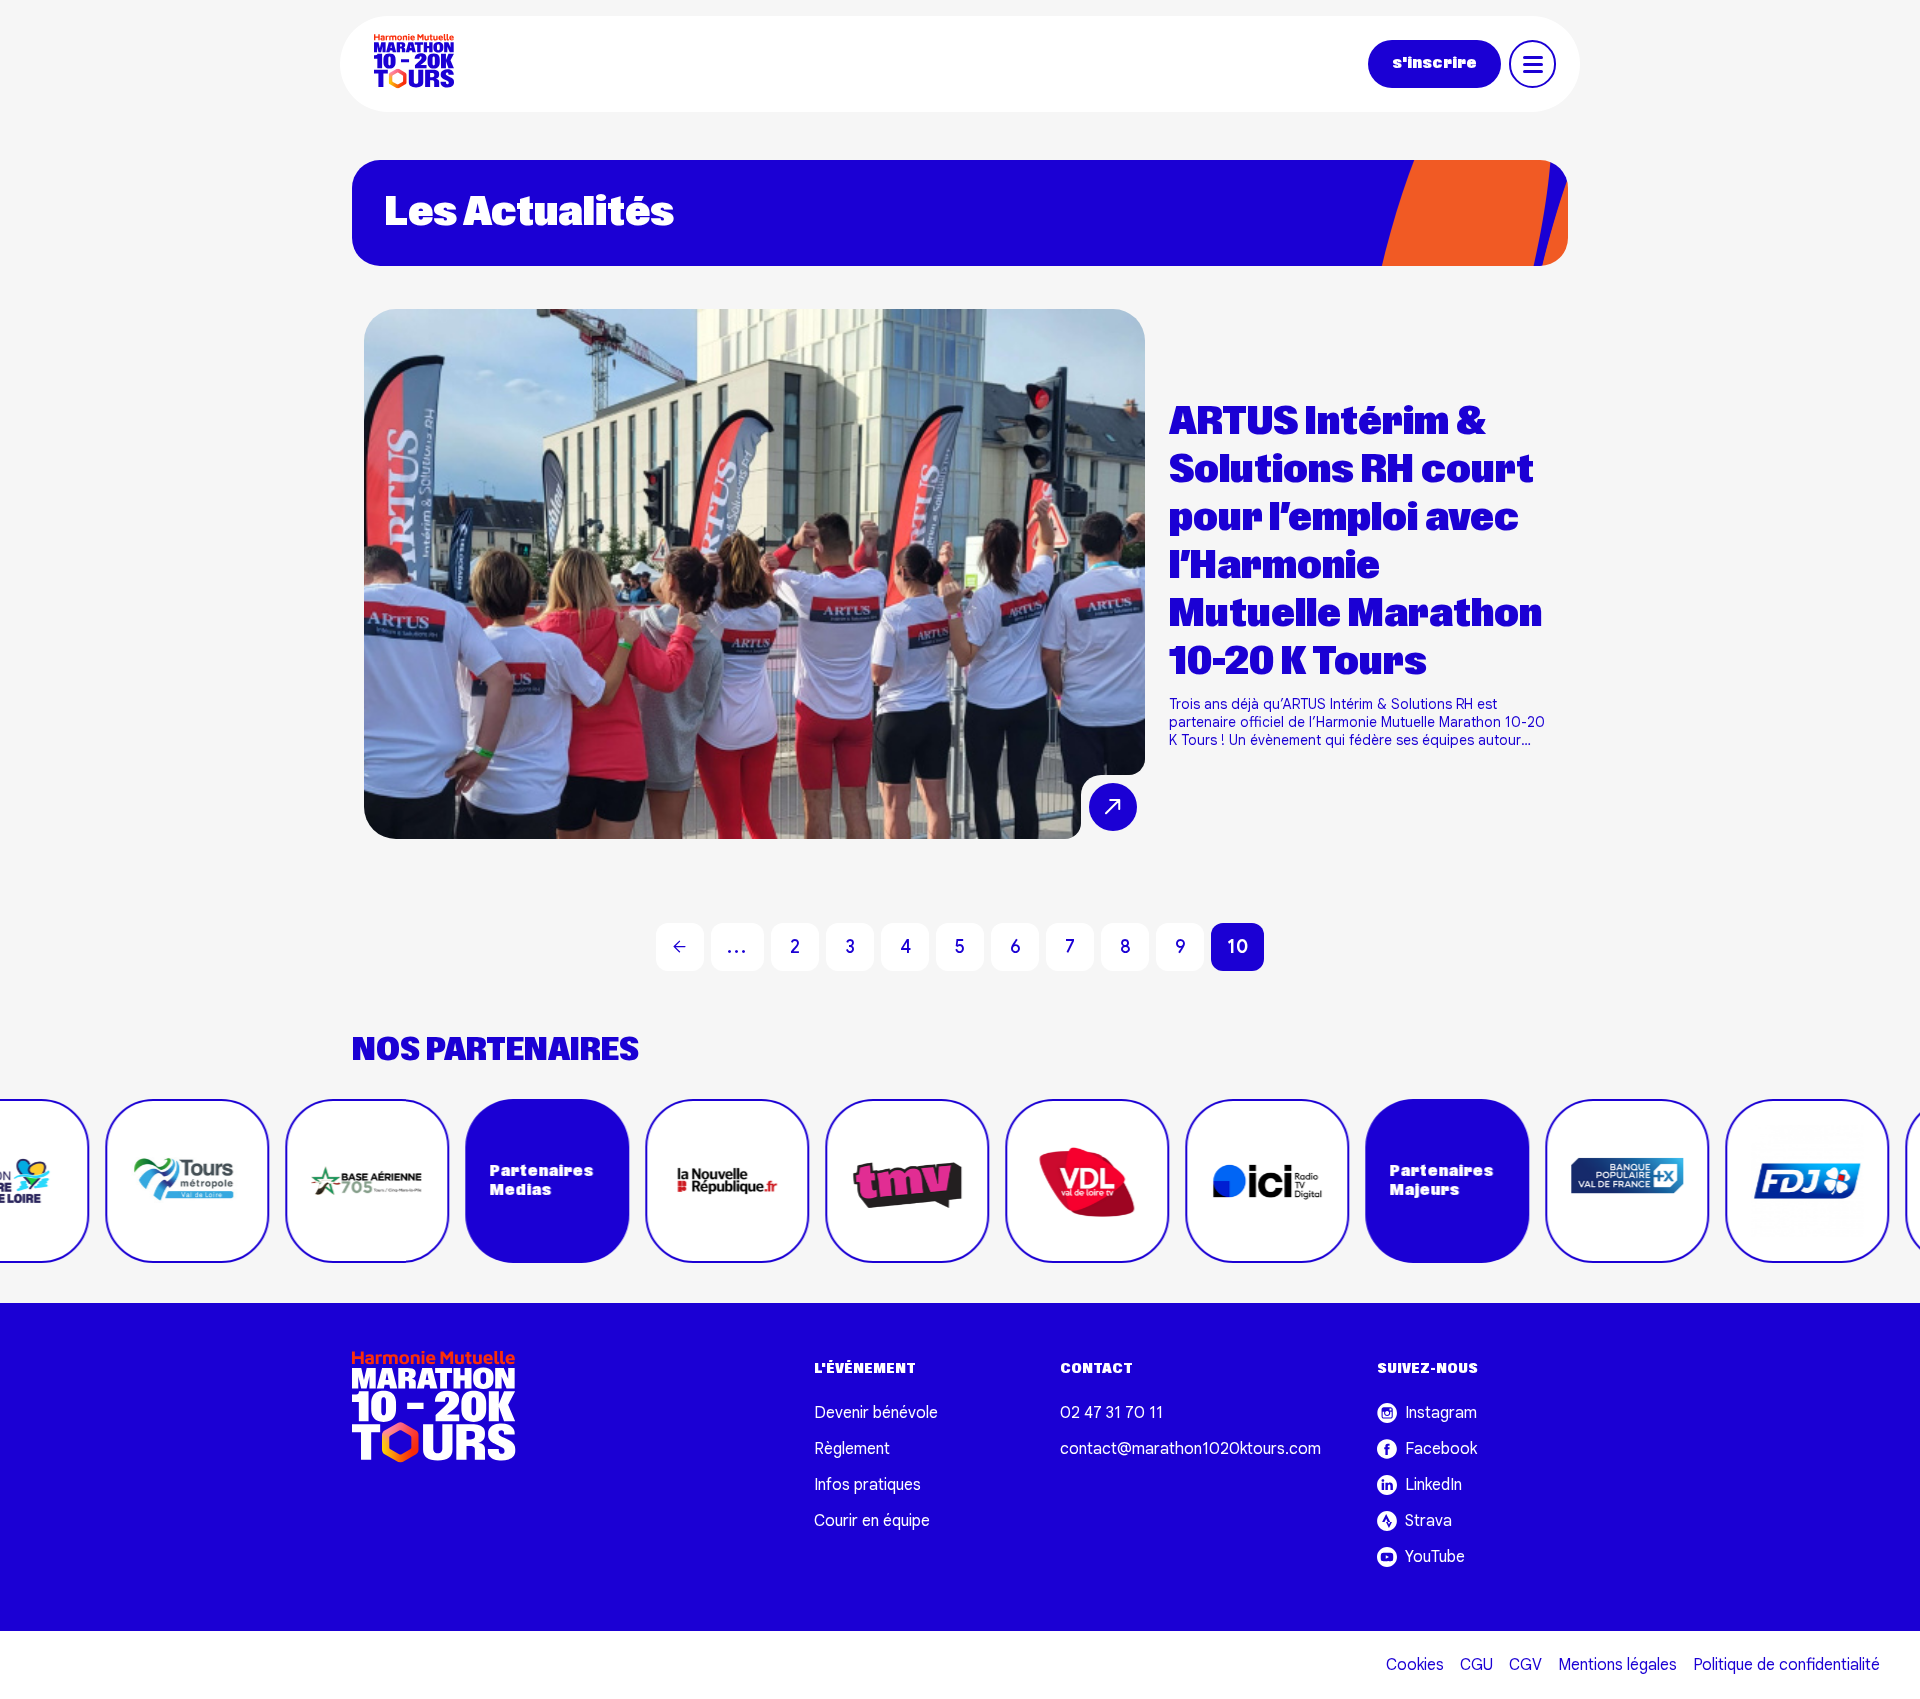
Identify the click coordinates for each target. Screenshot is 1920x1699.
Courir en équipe (872, 1521)
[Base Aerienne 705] (303, 1181)
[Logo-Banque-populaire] (1563, 1181)
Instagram (1441, 1413)
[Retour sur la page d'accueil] (423, 64)
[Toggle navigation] (1532, 64)
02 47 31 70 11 (1111, 1413)
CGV (1525, 1665)
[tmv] (843, 1181)
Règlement (852, 1449)
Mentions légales (1617, 1665)
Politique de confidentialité (1786, 1665)
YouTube (1435, 1557)
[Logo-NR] (663, 1181)
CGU (1476, 1665)
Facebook (1441, 1449)
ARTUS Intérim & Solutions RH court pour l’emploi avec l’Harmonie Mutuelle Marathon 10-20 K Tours (1355, 542)
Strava (1428, 1521)
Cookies (1415, 1665)
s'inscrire (1434, 63)
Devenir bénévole (876, 1413)
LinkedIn (1433, 1485)
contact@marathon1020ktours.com (1190, 1449)
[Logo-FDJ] (1743, 1181)
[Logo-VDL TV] (1023, 1181)
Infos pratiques (867, 1485)
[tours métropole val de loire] (123, 1181)
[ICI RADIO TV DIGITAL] (1203, 1181)
